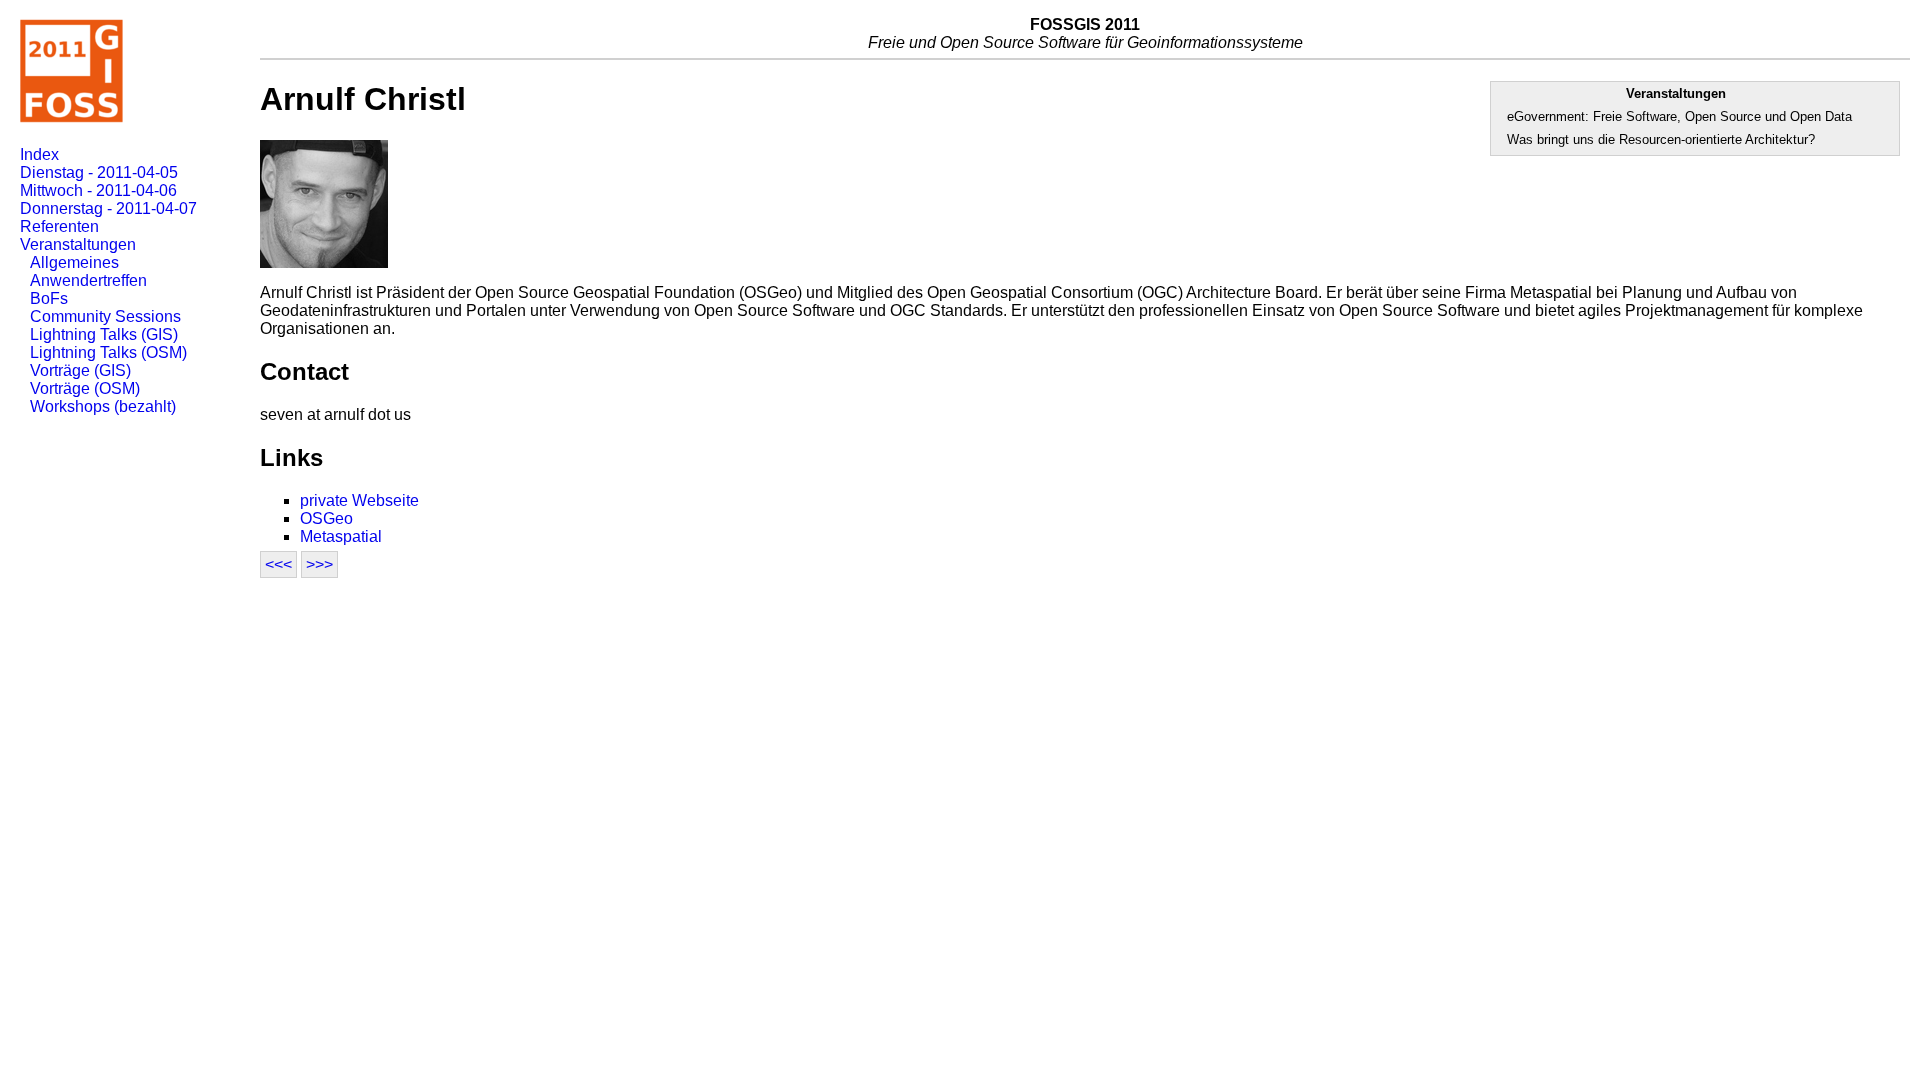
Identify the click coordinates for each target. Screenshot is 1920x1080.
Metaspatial (341, 536)
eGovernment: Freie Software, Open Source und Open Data (1679, 116)
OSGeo (326, 518)
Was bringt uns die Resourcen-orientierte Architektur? (1661, 139)
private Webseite (359, 500)
